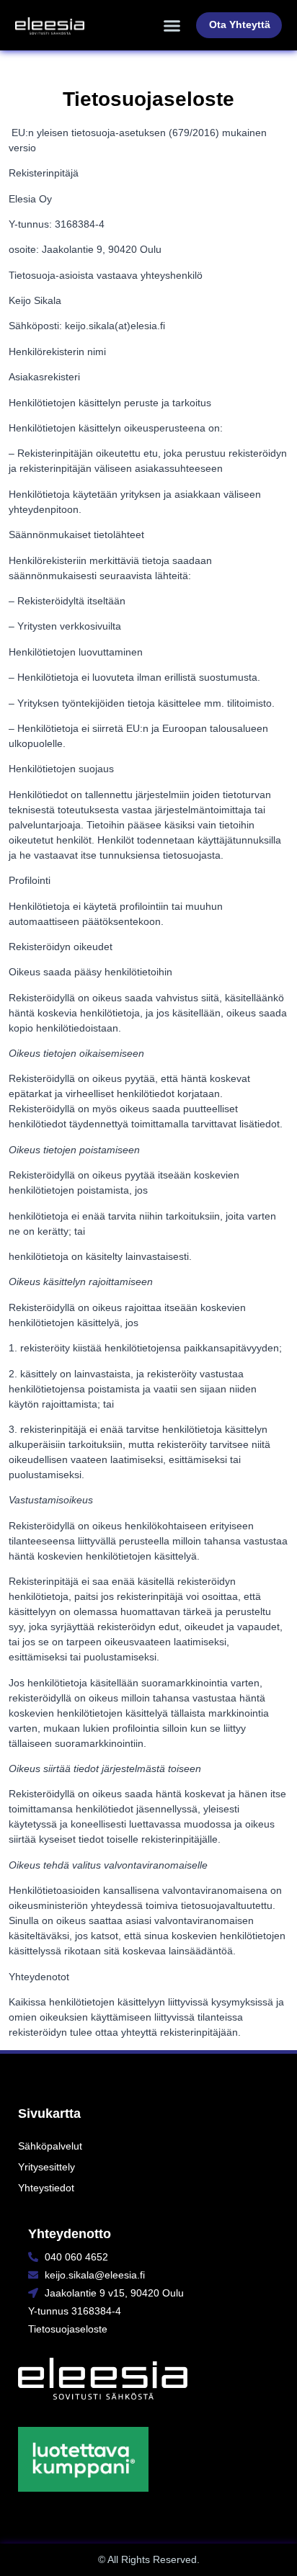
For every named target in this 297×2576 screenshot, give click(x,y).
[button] (172, 25)
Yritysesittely (46, 2167)
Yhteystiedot (46, 2188)
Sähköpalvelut (50, 2146)
